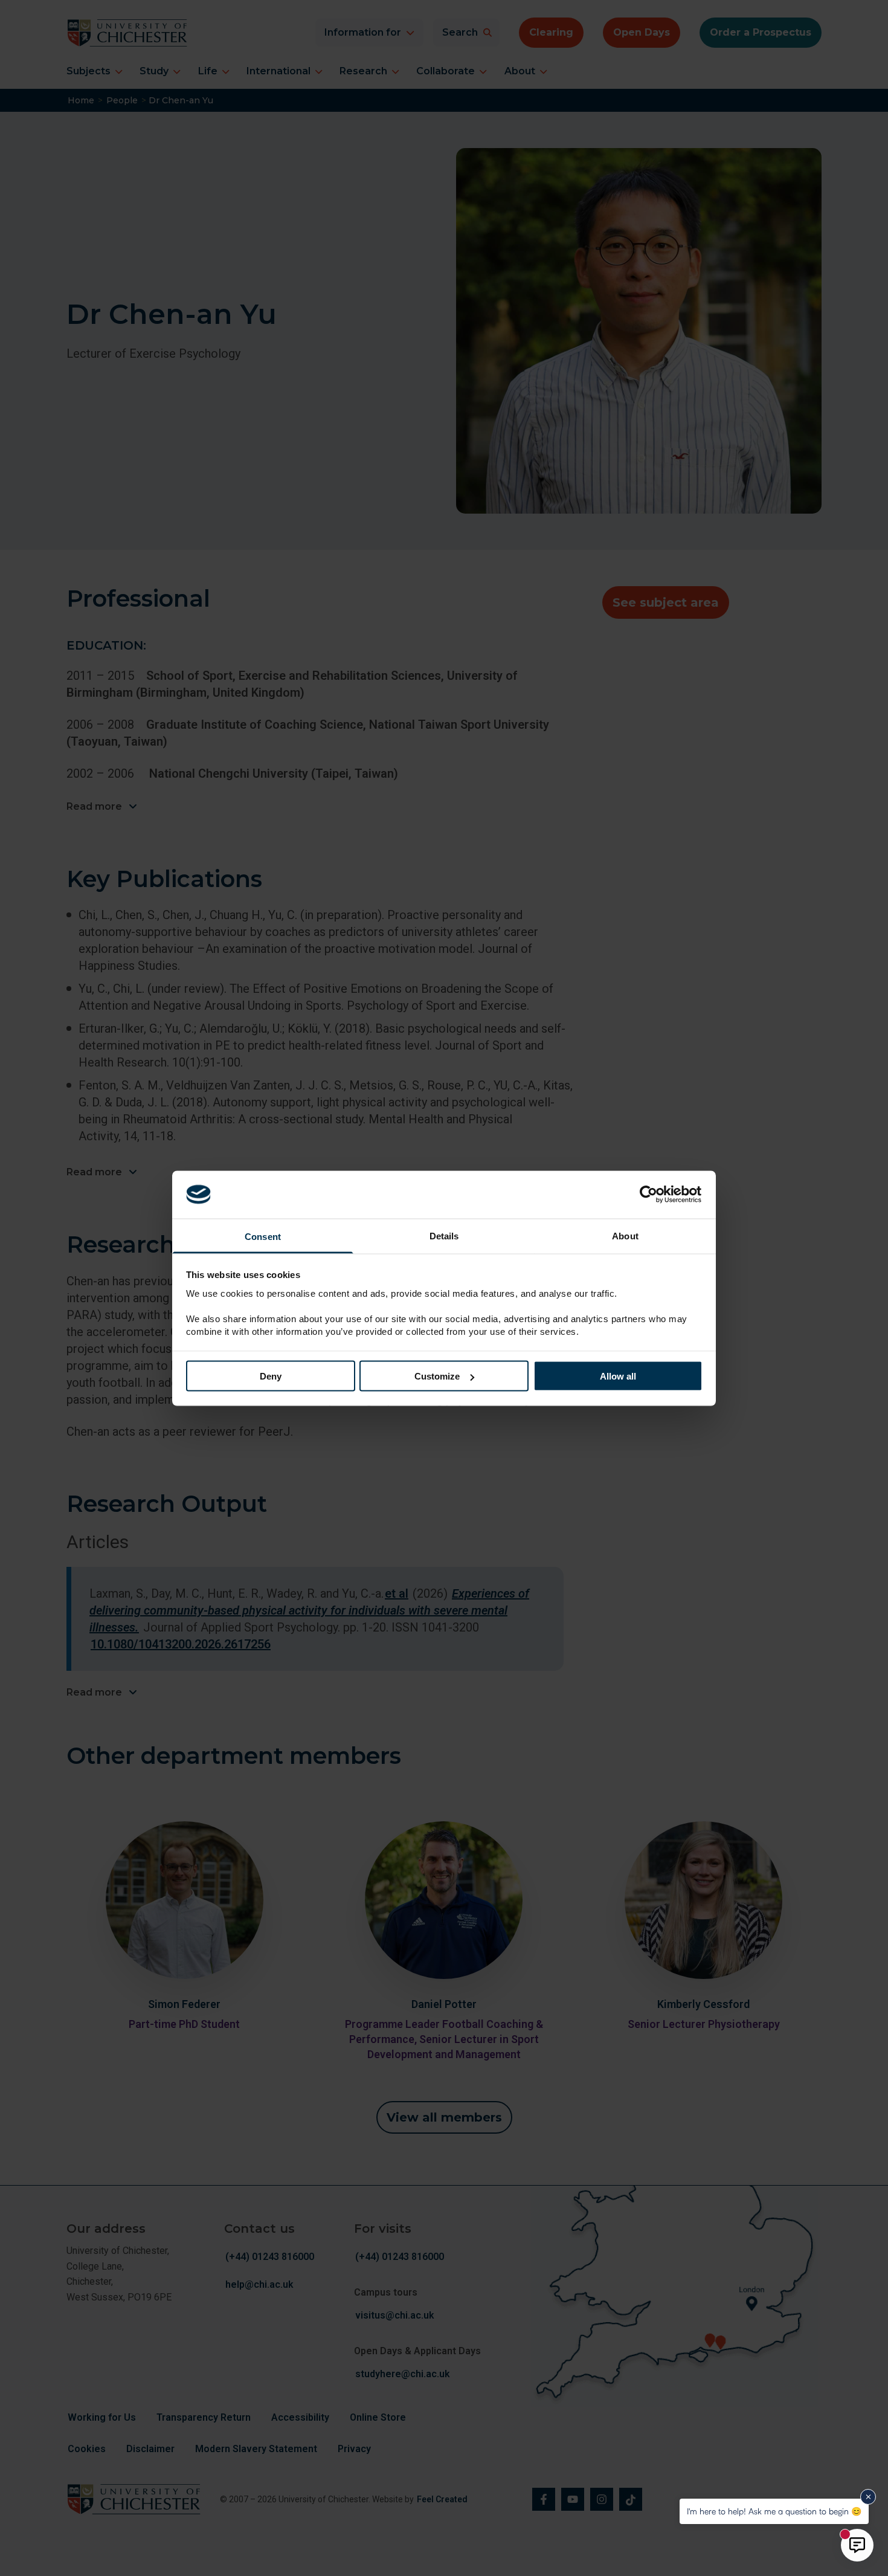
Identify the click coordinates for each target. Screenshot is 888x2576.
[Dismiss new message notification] (868, 2497)
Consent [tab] (263, 1236)
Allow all (618, 1376)
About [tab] (625, 1235)
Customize (437, 1376)
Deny (271, 1376)
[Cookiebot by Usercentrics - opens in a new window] (650, 1195)
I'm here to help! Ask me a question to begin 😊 (774, 2511)
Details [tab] (444, 1235)
